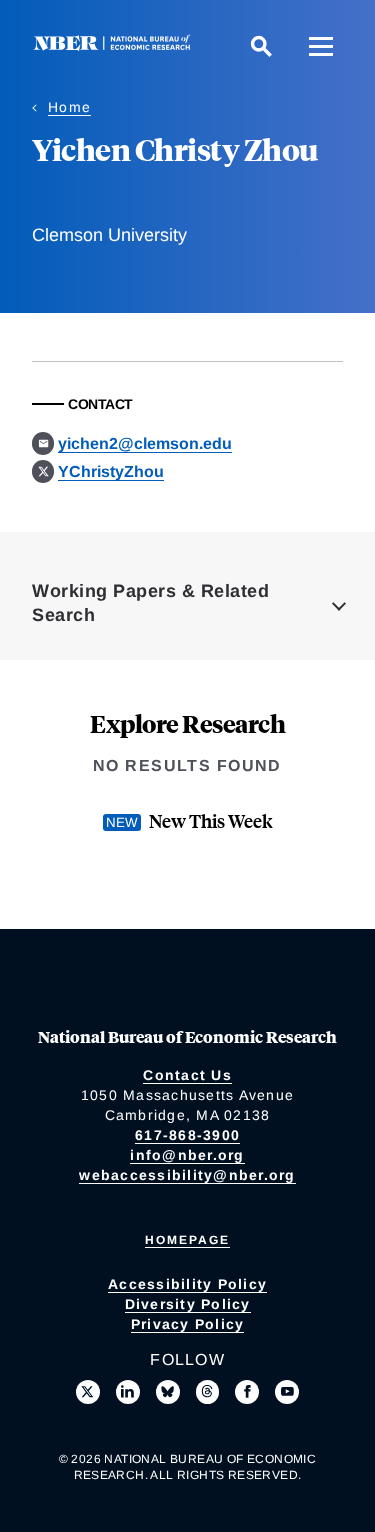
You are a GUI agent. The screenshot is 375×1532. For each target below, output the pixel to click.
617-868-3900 (187, 1135)
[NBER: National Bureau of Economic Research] (116, 45)
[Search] (261, 46)
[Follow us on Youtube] (287, 1392)
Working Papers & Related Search (150, 603)
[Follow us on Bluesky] (168, 1392)
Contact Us (187, 1075)
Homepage (187, 1240)
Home (69, 107)
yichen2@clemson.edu (145, 443)
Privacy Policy (188, 1324)
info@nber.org (187, 1155)
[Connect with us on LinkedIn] (128, 1392)
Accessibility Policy (187, 1284)
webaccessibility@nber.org (187, 1175)
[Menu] (321, 46)
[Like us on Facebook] (247, 1392)
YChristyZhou (111, 471)
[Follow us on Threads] (208, 1392)
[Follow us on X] (88, 1392)
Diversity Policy (188, 1304)
